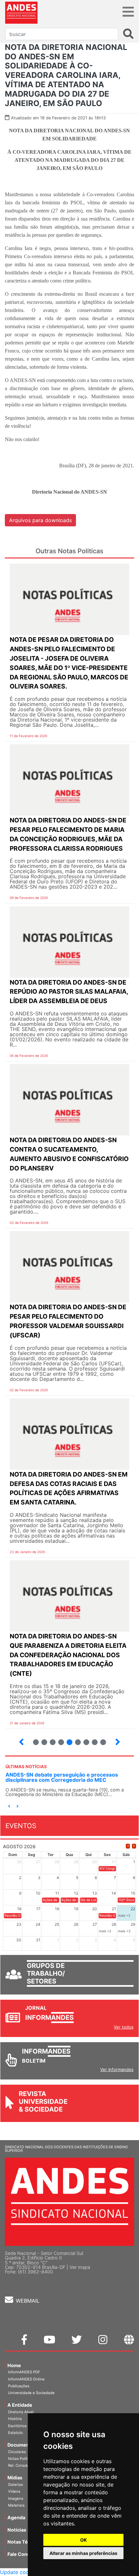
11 (95, 1742)
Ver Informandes (117, 2069)
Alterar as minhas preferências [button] (83, 2553)
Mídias (15, 2478)
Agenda (16, 2517)
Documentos (22, 2445)
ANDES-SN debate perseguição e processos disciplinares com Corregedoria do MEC (62, 1777)
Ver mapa (80, 2267)
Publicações (19, 2386)
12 (100, 1739)
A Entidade (20, 2405)
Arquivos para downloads (40, 520)
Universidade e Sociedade (31, 2393)
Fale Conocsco (24, 2554)
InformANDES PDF (24, 2372)
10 (84, 1739)
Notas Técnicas (25, 2542)
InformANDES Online (26, 2379)
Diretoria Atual (21, 2412)
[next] (134, 1846)
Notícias (17, 2530)
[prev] (128, 1846)
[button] (9, 1807)
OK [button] (84, 2540)
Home (14, 2365)
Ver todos (124, 2027)
